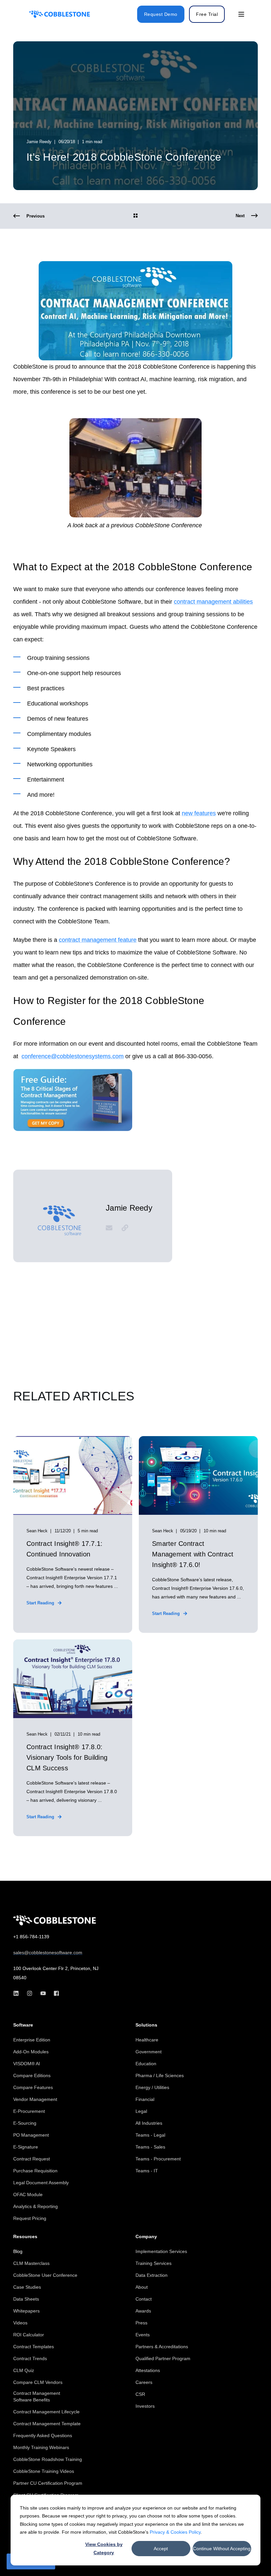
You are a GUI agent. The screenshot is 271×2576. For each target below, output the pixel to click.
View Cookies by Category (104, 2548)
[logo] (55, 1920)
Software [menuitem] (23, 2025)
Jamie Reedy (39, 142)
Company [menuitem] (146, 2237)
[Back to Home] (59, 14)
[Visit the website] (123, 1228)
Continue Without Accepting (222, 2549)
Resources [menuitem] (25, 2237)
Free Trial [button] (207, 14)
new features (199, 813)
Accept (161, 2549)
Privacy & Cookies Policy (175, 2532)
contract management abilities (213, 602)
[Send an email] (111, 1228)
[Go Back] (135, 216)
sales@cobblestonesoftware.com (48, 1952)
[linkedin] (18, 1993)
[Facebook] (54, 1993)
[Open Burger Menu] (241, 14)
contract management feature (98, 940)
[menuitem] (32, 2040)
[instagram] (30, 1993)
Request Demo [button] (161, 14)
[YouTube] (43, 1993)
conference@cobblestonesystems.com (73, 1056)
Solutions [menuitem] (146, 2025)
